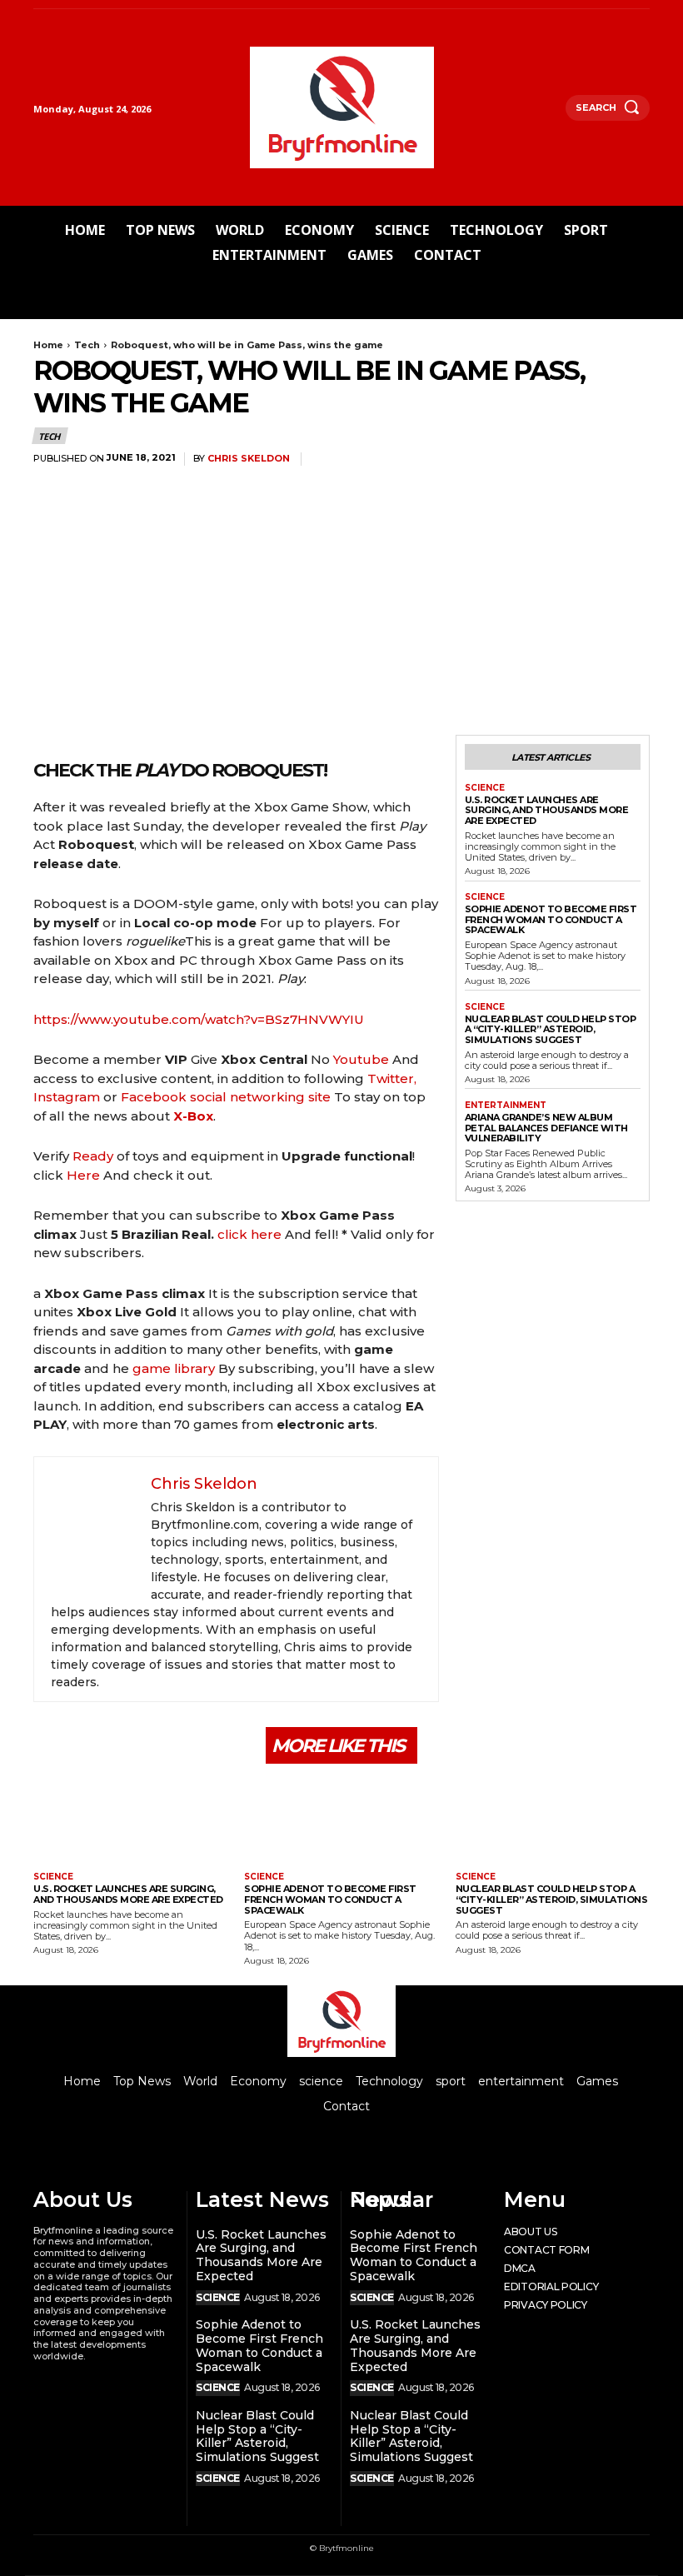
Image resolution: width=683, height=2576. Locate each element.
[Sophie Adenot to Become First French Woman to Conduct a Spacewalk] (341, 1820)
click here (249, 1234)
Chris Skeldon (249, 459)
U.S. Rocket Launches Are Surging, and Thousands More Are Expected (547, 810)
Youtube (361, 1059)
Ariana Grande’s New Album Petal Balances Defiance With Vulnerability (546, 1128)
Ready (93, 1156)
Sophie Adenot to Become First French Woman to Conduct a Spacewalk (551, 919)
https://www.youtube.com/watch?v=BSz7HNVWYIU (199, 1019)
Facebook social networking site (226, 1097)
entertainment (506, 1106)
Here (83, 1175)
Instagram (67, 1097)
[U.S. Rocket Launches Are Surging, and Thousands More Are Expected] (130, 1820)
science (485, 788)
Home (48, 345)
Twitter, (392, 1078)
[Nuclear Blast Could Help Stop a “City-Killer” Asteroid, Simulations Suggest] (553, 1820)
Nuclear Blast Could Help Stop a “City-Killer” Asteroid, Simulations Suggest (551, 1029)
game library (174, 1368)
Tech (87, 345)
